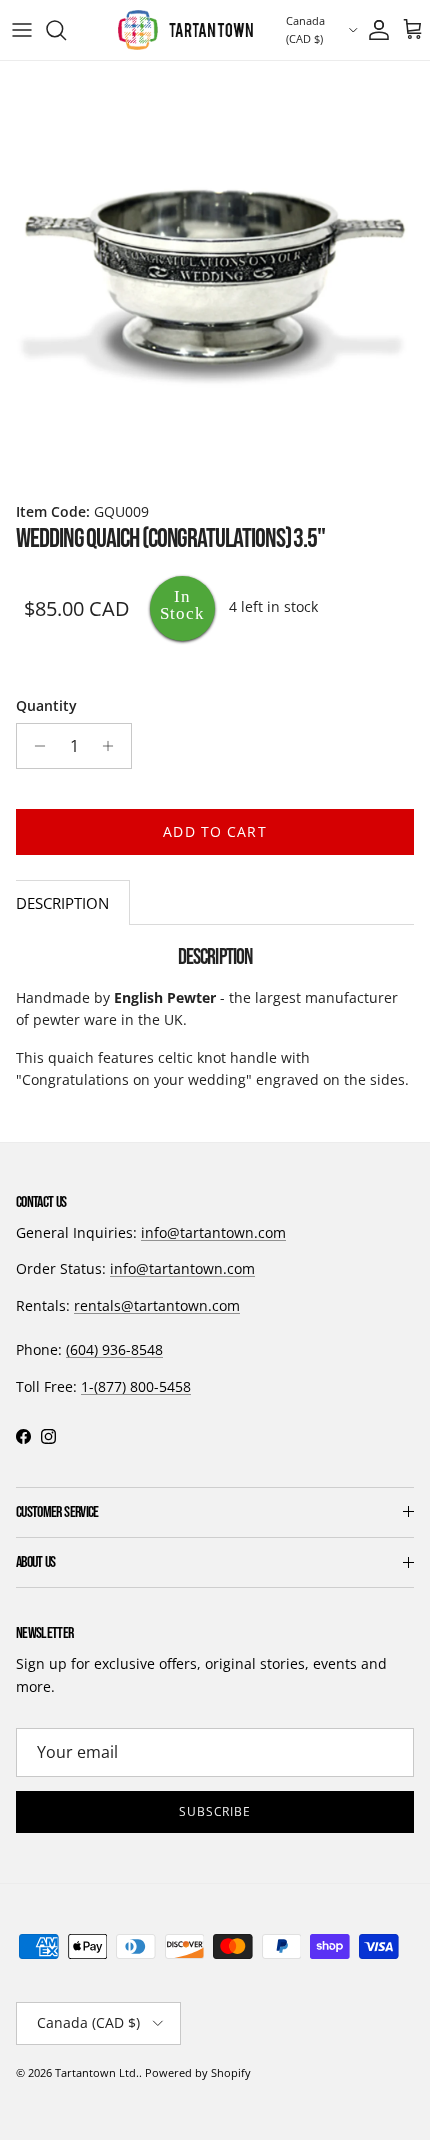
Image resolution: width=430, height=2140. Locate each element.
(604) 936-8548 (114, 1349)
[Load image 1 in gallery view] (215, 276)
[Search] (66, 30)
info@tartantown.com (213, 1232)
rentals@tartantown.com (157, 1305)
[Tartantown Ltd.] (185, 30)
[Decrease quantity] (34, 746)
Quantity (46, 705)
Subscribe (215, 1811)
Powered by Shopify (198, 2072)
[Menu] (22, 30)
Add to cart (214, 831)
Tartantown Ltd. (97, 2072)
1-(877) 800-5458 (136, 1386)
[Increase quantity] (113, 746)
